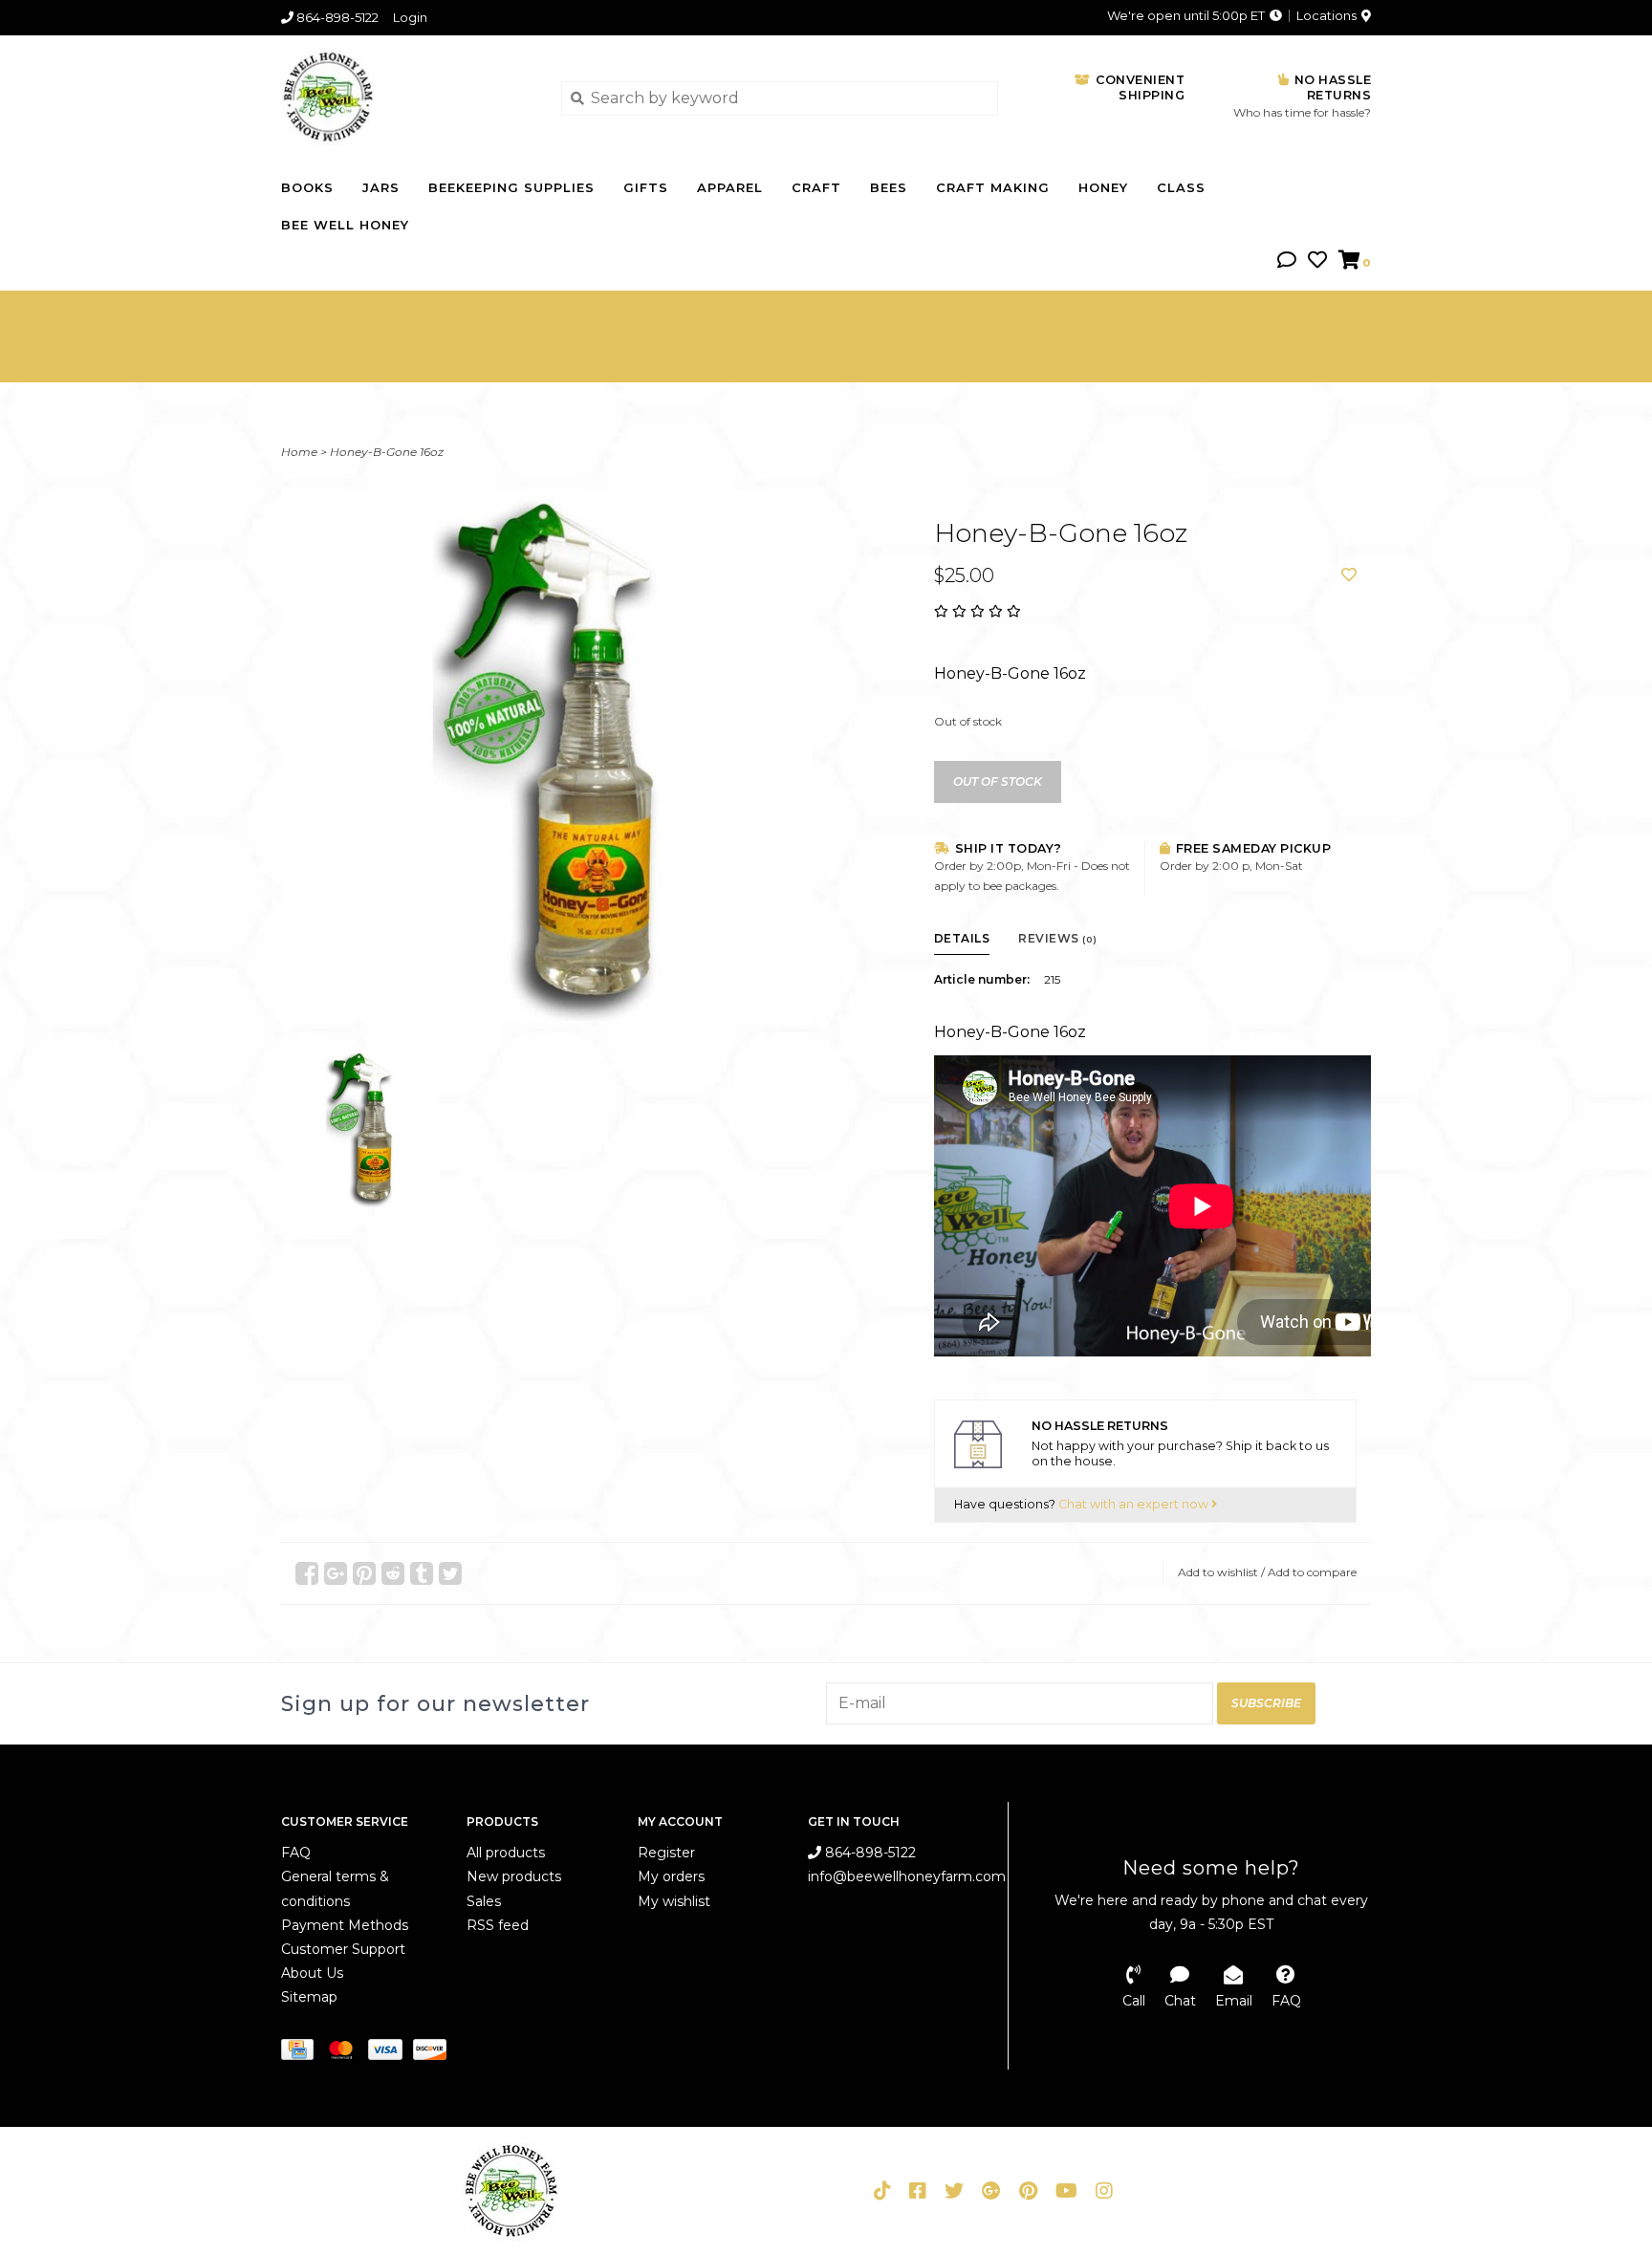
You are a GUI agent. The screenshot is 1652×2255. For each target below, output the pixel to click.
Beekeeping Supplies (511, 187)
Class (1181, 187)
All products (506, 1853)
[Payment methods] (303, 2052)
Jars (381, 187)
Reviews (1058, 938)
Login (410, 17)
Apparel (730, 187)
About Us (312, 1973)
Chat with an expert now (1135, 1504)
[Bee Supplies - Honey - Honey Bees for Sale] (407, 98)
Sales (484, 1901)
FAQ (296, 1853)
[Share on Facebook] (307, 1573)
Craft (816, 187)
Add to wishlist (1218, 1572)
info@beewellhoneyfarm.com (907, 1876)
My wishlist (674, 1901)
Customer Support (343, 1949)
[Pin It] (364, 1573)
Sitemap (309, 1997)
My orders (671, 1876)
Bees (889, 187)
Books (307, 187)
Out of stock (998, 781)
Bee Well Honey (345, 225)
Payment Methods (345, 1925)
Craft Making (993, 187)
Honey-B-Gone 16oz (387, 452)
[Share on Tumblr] (422, 1573)
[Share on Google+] (336, 1573)
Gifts (646, 187)
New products (514, 1876)
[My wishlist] (1317, 261)
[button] (1287, 261)
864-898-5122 (869, 1853)
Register (666, 1853)
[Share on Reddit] (393, 1573)
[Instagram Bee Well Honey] (1104, 2191)
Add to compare (1312, 1572)
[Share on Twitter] (450, 1573)
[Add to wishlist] (1349, 575)
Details (962, 938)
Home (299, 452)
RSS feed (498, 1925)
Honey (1103, 187)
